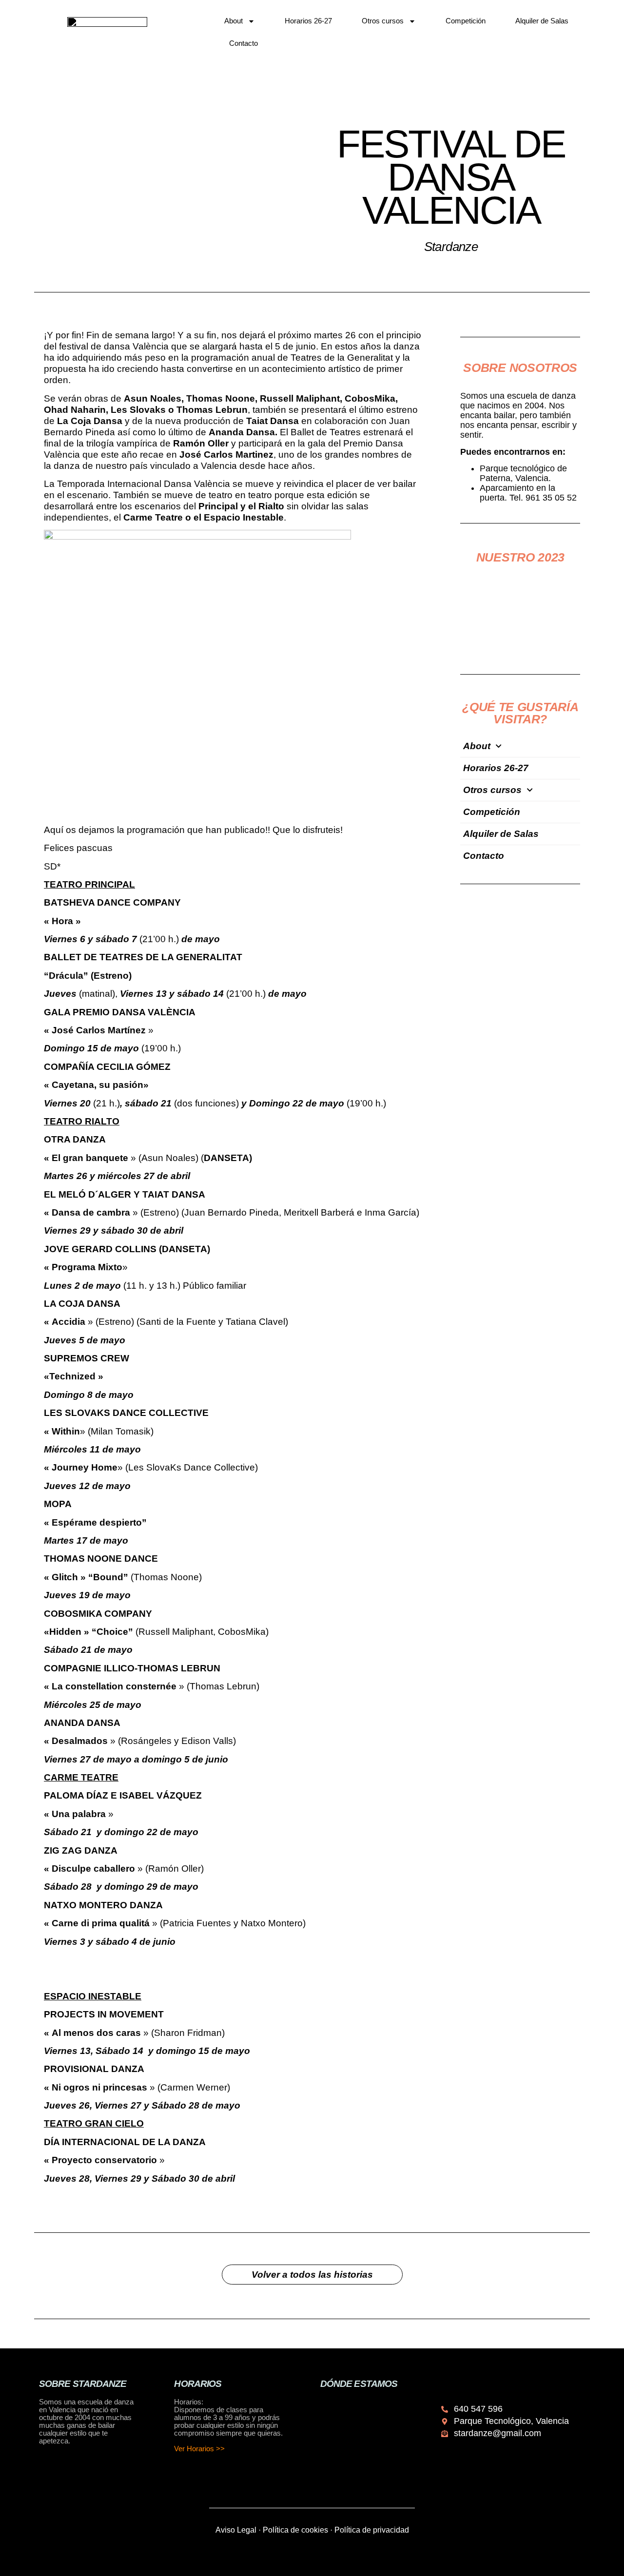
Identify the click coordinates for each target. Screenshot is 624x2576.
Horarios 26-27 (308, 21)
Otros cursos (383, 21)
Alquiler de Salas (542, 21)
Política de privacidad (372, 2530)
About (234, 21)
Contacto (244, 43)
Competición (466, 21)
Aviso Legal (236, 2530)
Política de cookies (295, 2530)
